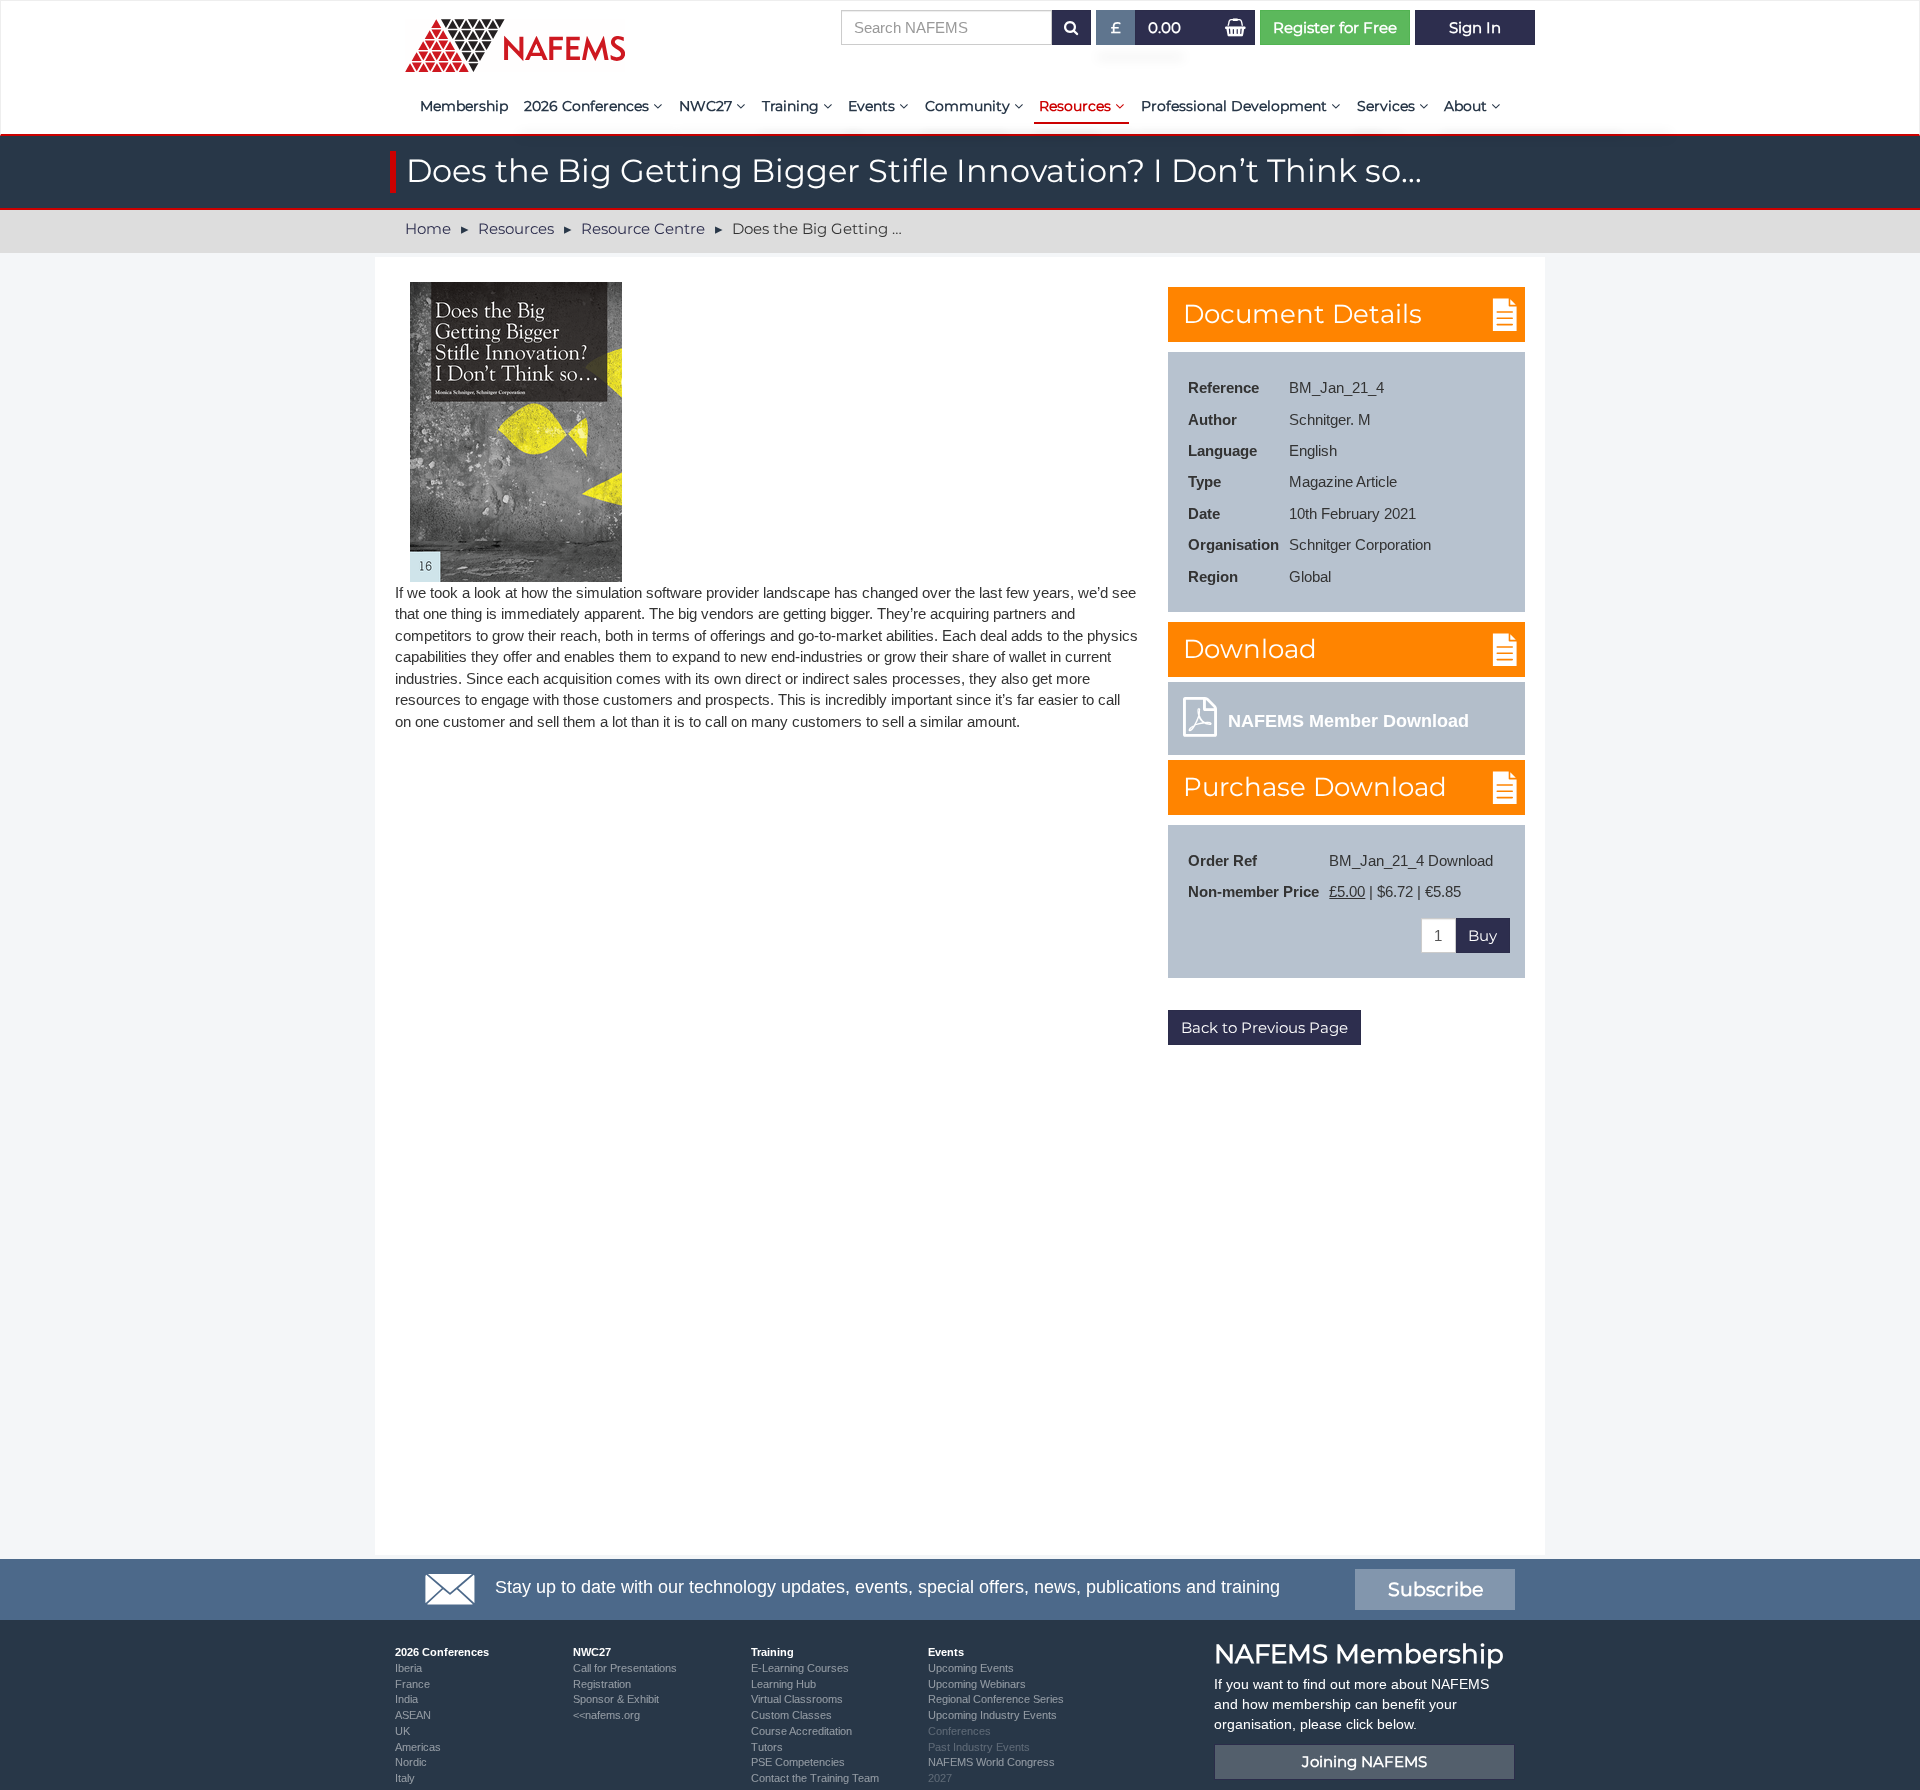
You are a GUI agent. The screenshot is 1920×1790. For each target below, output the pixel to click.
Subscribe (1435, 1589)
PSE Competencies (798, 1762)
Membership (464, 106)
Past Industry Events (979, 1747)
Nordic (411, 1762)
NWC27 (707, 106)
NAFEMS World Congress (991, 1762)
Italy (405, 1778)
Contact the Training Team (815, 1778)
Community (969, 106)
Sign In (1475, 27)
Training (792, 106)
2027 (940, 1778)
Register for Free (1335, 27)
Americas (418, 1747)
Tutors (767, 1747)
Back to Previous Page (1264, 1027)
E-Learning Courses (800, 1668)
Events (873, 106)
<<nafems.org (606, 1715)
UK (402, 1731)
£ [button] (1123, 31)
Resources (1077, 106)
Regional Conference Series (996, 1699)
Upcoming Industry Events (992, 1715)
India (406, 1699)
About (1467, 106)
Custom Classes (791, 1715)
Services (1388, 106)
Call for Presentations (625, 1668)
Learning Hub (783, 1684)
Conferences (959, 1731)
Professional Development (1236, 106)
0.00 (1164, 27)
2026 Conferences (588, 106)
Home (428, 228)
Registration (602, 1684)
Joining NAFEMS (1364, 1761)
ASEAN (413, 1715)
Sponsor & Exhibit (616, 1699)
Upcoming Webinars (977, 1684)
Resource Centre (643, 228)
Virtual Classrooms (797, 1699)
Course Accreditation (801, 1731)
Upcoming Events (971, 1668)
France (412, 1684)
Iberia (408, 1668)
